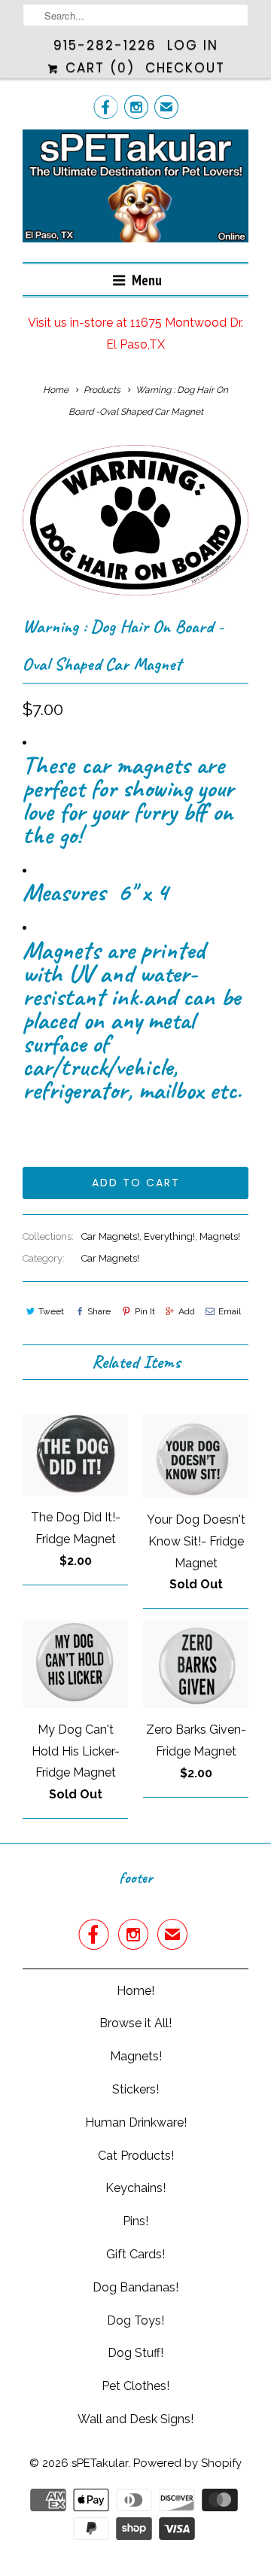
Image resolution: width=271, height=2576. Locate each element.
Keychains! (135, 2188)
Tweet (51, 1311)
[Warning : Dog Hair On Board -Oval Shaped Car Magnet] (135, 520)
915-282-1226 (105, 45)
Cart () (97, 68)
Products (102, 390)
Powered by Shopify (187, 2463)
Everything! (169, 1236)
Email (230, 1311)
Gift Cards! (135, 2254)
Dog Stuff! (135, 2353)
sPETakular (100, 2463)
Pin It (145, 1311)
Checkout (185, 68)
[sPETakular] (135, 190)
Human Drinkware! (136, 2122)
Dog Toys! (135, 2320)
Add (187, 1311)
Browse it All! (135, 2023)
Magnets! (220, 1236)
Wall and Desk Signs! (135, 2419)
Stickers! (135, 2089)
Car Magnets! (110, 1236)
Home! (135, 1991)
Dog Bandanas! (135, 2287)
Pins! (135, 2221)
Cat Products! (136, 2156)
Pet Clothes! (135, 2386)
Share (99, 1311)
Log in (193, 45)
